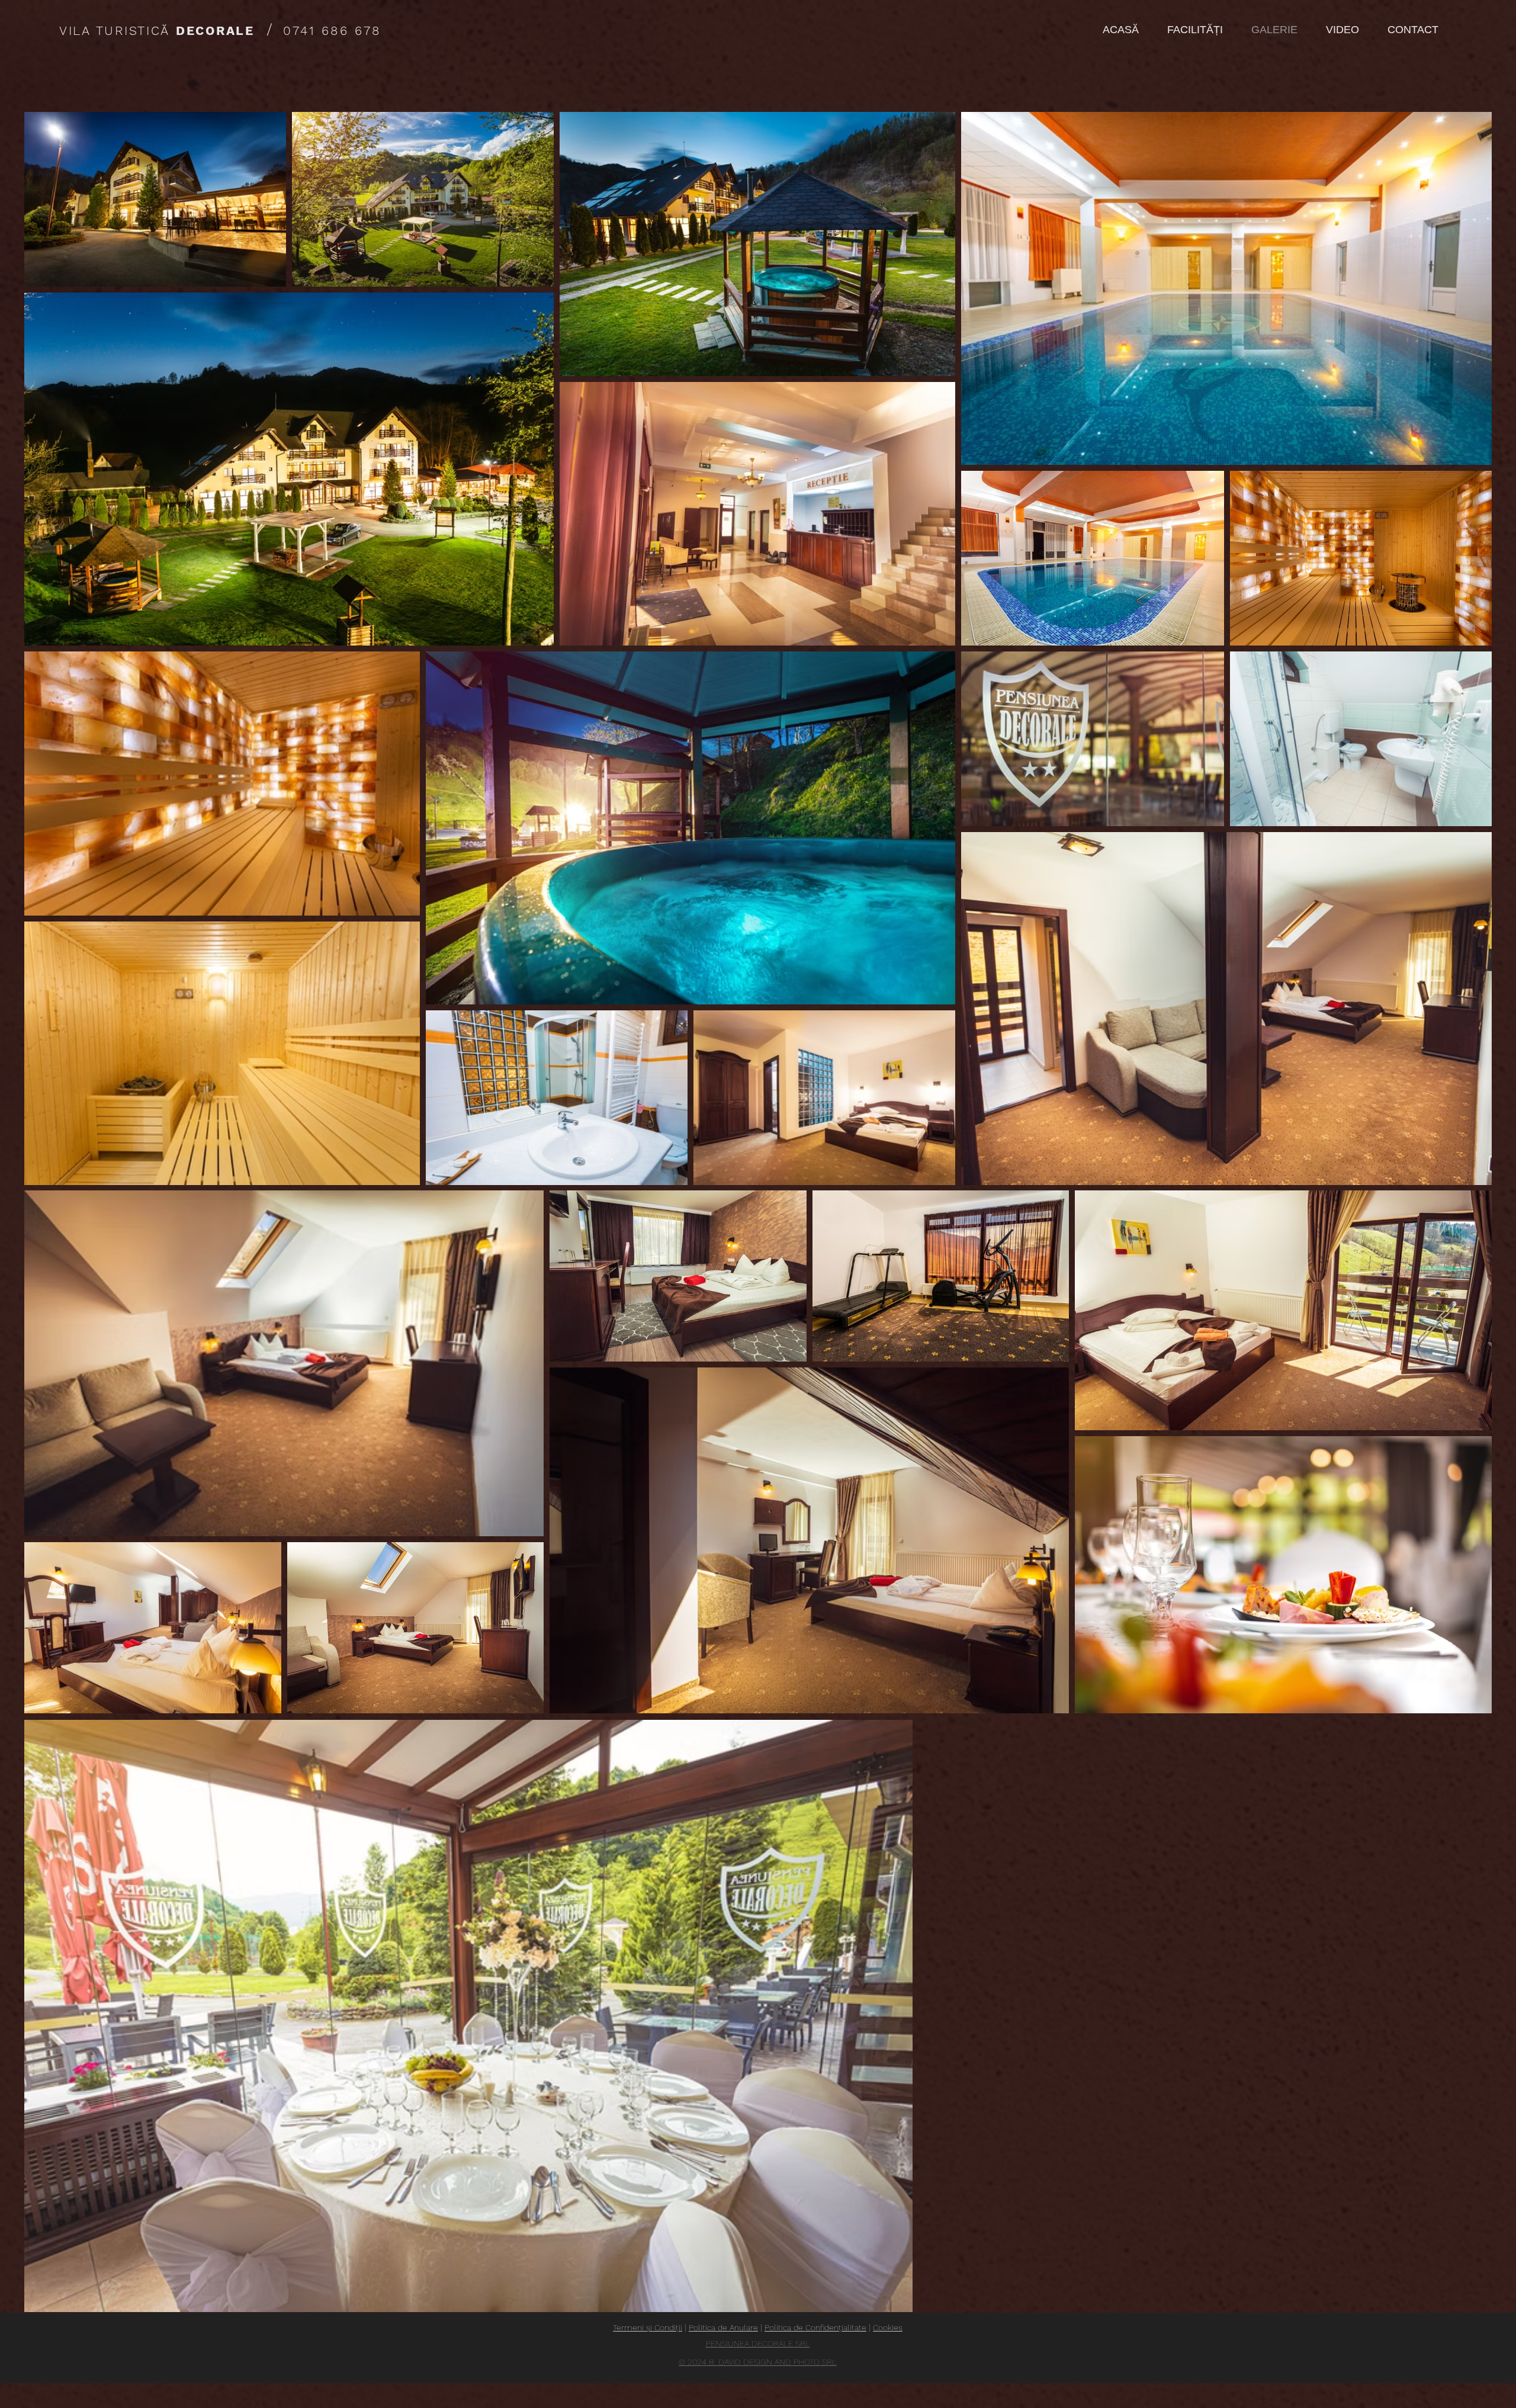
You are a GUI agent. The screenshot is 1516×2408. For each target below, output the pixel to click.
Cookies (888, 2327)
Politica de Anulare (723, 2327)
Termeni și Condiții (648, 2327)
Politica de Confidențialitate (815, 2327)
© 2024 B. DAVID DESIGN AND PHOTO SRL (758, 2362)
